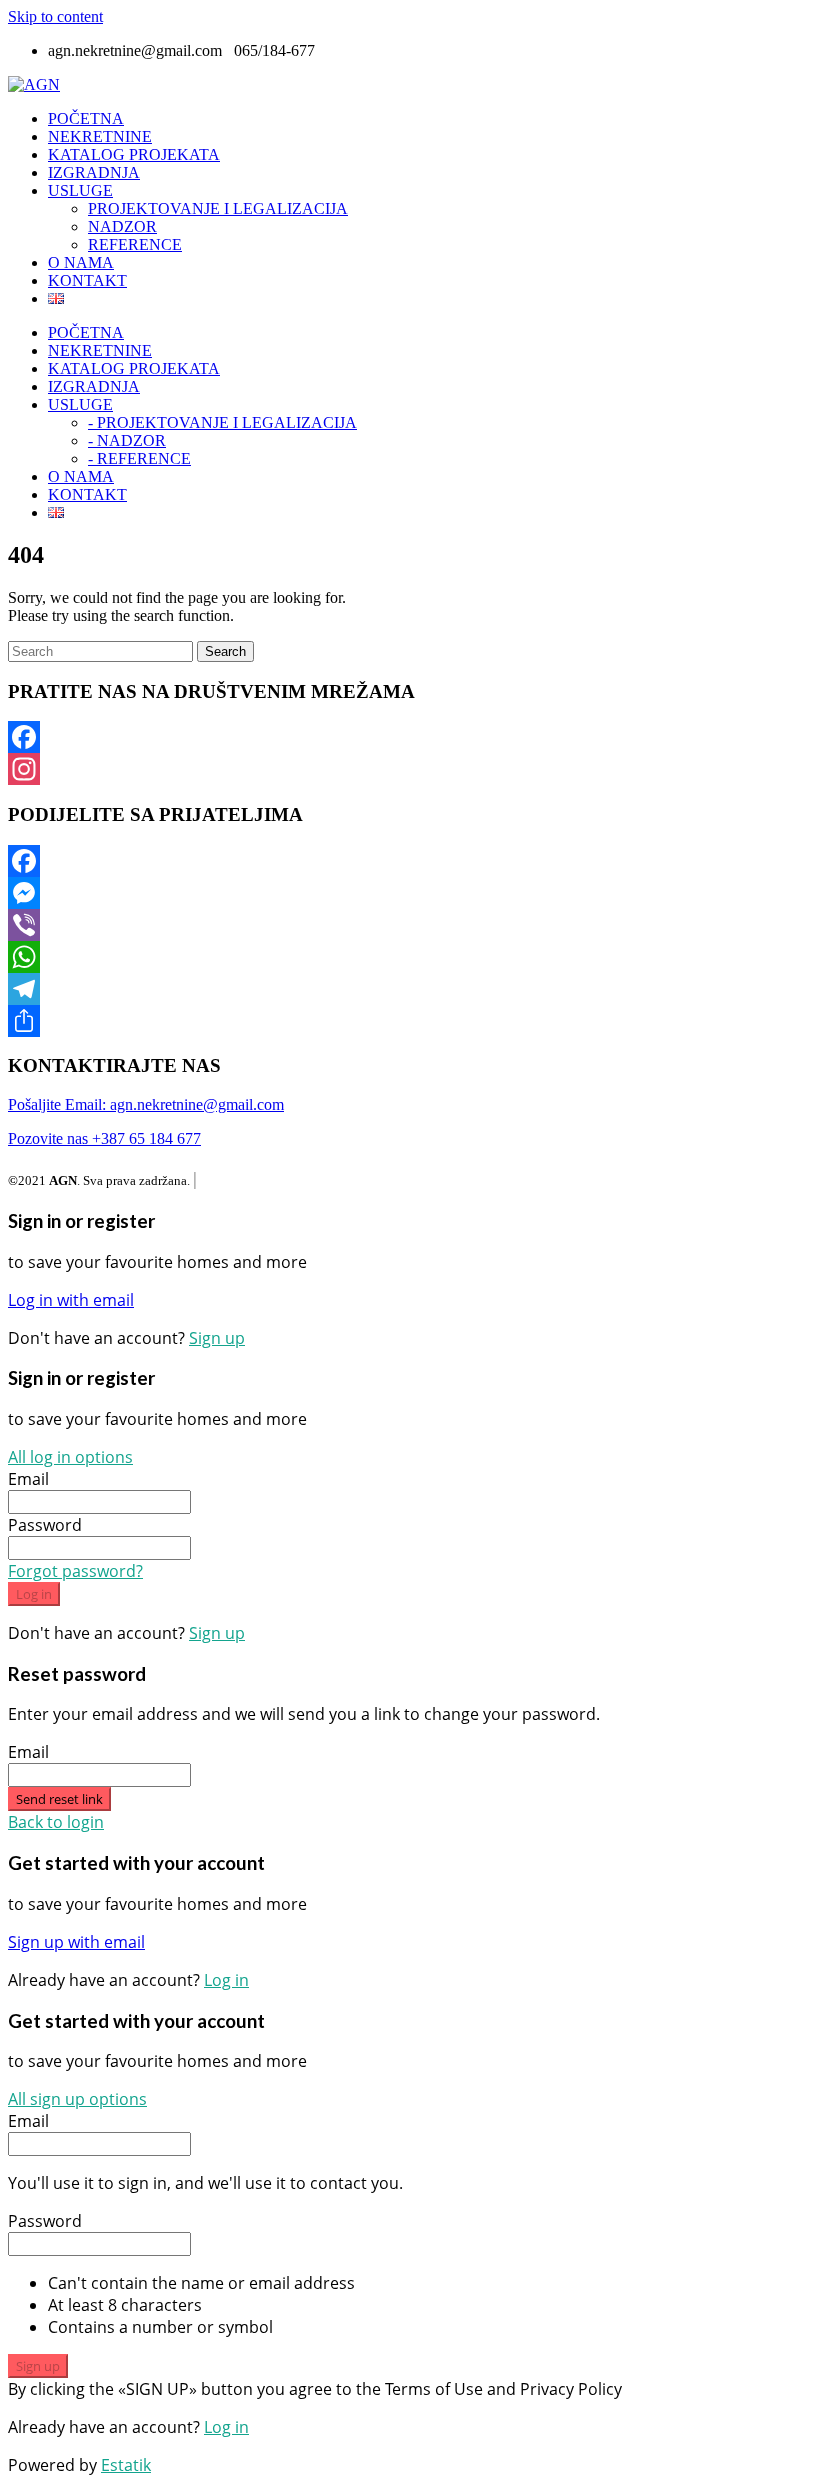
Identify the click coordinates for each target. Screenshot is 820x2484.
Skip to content (55, 16)
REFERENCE (135, 244)
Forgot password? (75, 1571)
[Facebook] (410, 737)
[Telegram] (410, 989)
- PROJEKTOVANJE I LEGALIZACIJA (222, 422)
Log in (34, 1594)
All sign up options (77, 2099)
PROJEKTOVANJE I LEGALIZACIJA (218, 208)
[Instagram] (410, 769)
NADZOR (122, 226)
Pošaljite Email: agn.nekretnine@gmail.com (146, 1104)
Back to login (56, 1822)
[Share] (410, 1021)
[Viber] (410, 925)
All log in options (70, 1457)
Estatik (126, 2465)
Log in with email (71, 1300)
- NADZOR (127, 440)
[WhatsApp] (410, 957)
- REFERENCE (139, 458)
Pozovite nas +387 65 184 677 (104, 1138)
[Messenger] (410, 893)
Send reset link (59, 1799)
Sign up (217, 1338)
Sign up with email (76, 1942)
